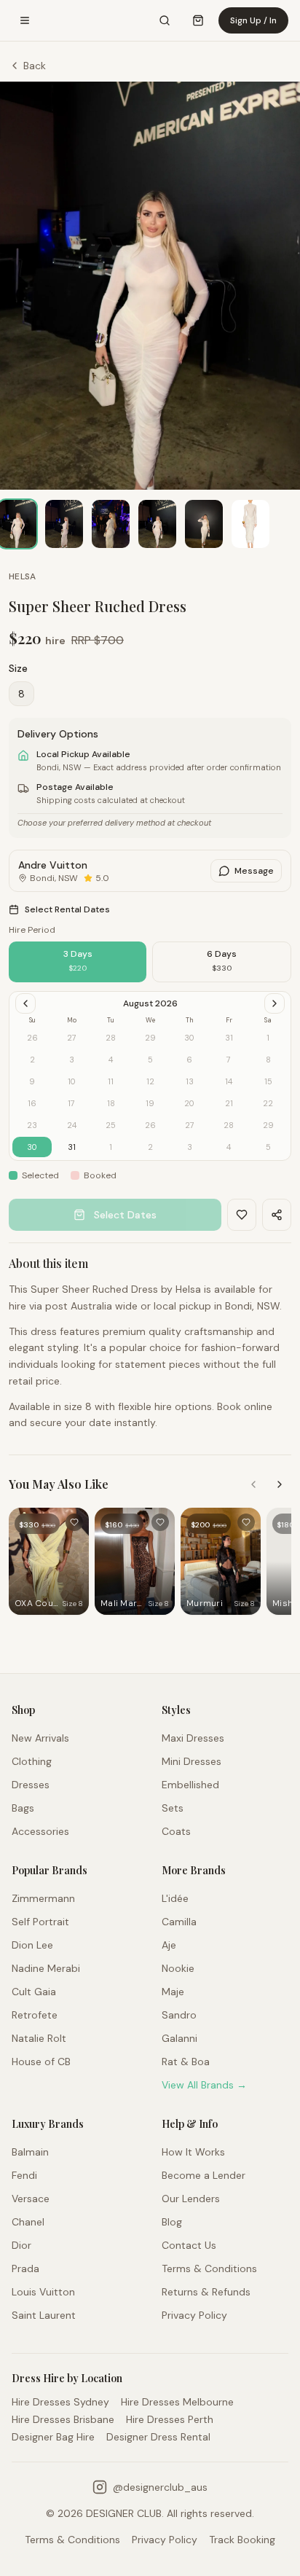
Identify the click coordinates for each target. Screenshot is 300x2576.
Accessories (40, 1831)
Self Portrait (40, 1922)
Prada (25, 2268)
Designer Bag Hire (53, 2437)
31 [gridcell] (72, 1147)
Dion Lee (32, 1945)
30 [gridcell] (32, 1147)
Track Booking (242, 2540)
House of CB (41, 2062)
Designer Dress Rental (158, 2437)
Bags (23, 1808)
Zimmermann (43, 1898)
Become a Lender (204, 2175)
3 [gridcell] (190, 1147)
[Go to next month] (275, 1003)
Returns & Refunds (206, 2292)
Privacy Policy (194, 2315)
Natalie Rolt (39, 2038)
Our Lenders (191, 2199)
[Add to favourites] (74, 1522)
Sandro (179, 2015)
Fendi (24, 2175)
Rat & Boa (186, 2062)
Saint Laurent (44, 2315)
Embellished (190, 1785)
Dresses (31, 1785)
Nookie (178, 1968)
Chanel (28, 2222)
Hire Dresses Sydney (60, 2402)
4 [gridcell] (229, 1147)
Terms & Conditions (209, 2268)
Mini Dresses (192, 1761)
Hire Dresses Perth (170, 2419)
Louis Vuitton (43, 2292)
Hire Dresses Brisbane (63, 2419)
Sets (173, 1808)
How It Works (193, 2152)
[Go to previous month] (25, 1003)
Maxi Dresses (193, 1738)
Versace (31, 2199)
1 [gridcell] (111, 1147)
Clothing (32, 1761)
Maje (173, 1992)
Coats (176, 1831)
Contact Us (189, 2245)
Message (254, 871)
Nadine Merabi (46, 1968)
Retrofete (35, 2015)
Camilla (179, 1922)
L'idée (175, 1898)
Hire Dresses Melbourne (177, 2402)
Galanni (179, 2038)
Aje (169, 1945)
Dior (21, 2245)
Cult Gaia (34, 1992)
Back (35, 66)
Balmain (30, 2152)
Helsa (23, 576)
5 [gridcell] (268, 1147)
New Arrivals (40, 1738)
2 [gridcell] (150, 1147)
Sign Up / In (253, 20)
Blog (172, 2222)
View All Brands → (204, 2085)
